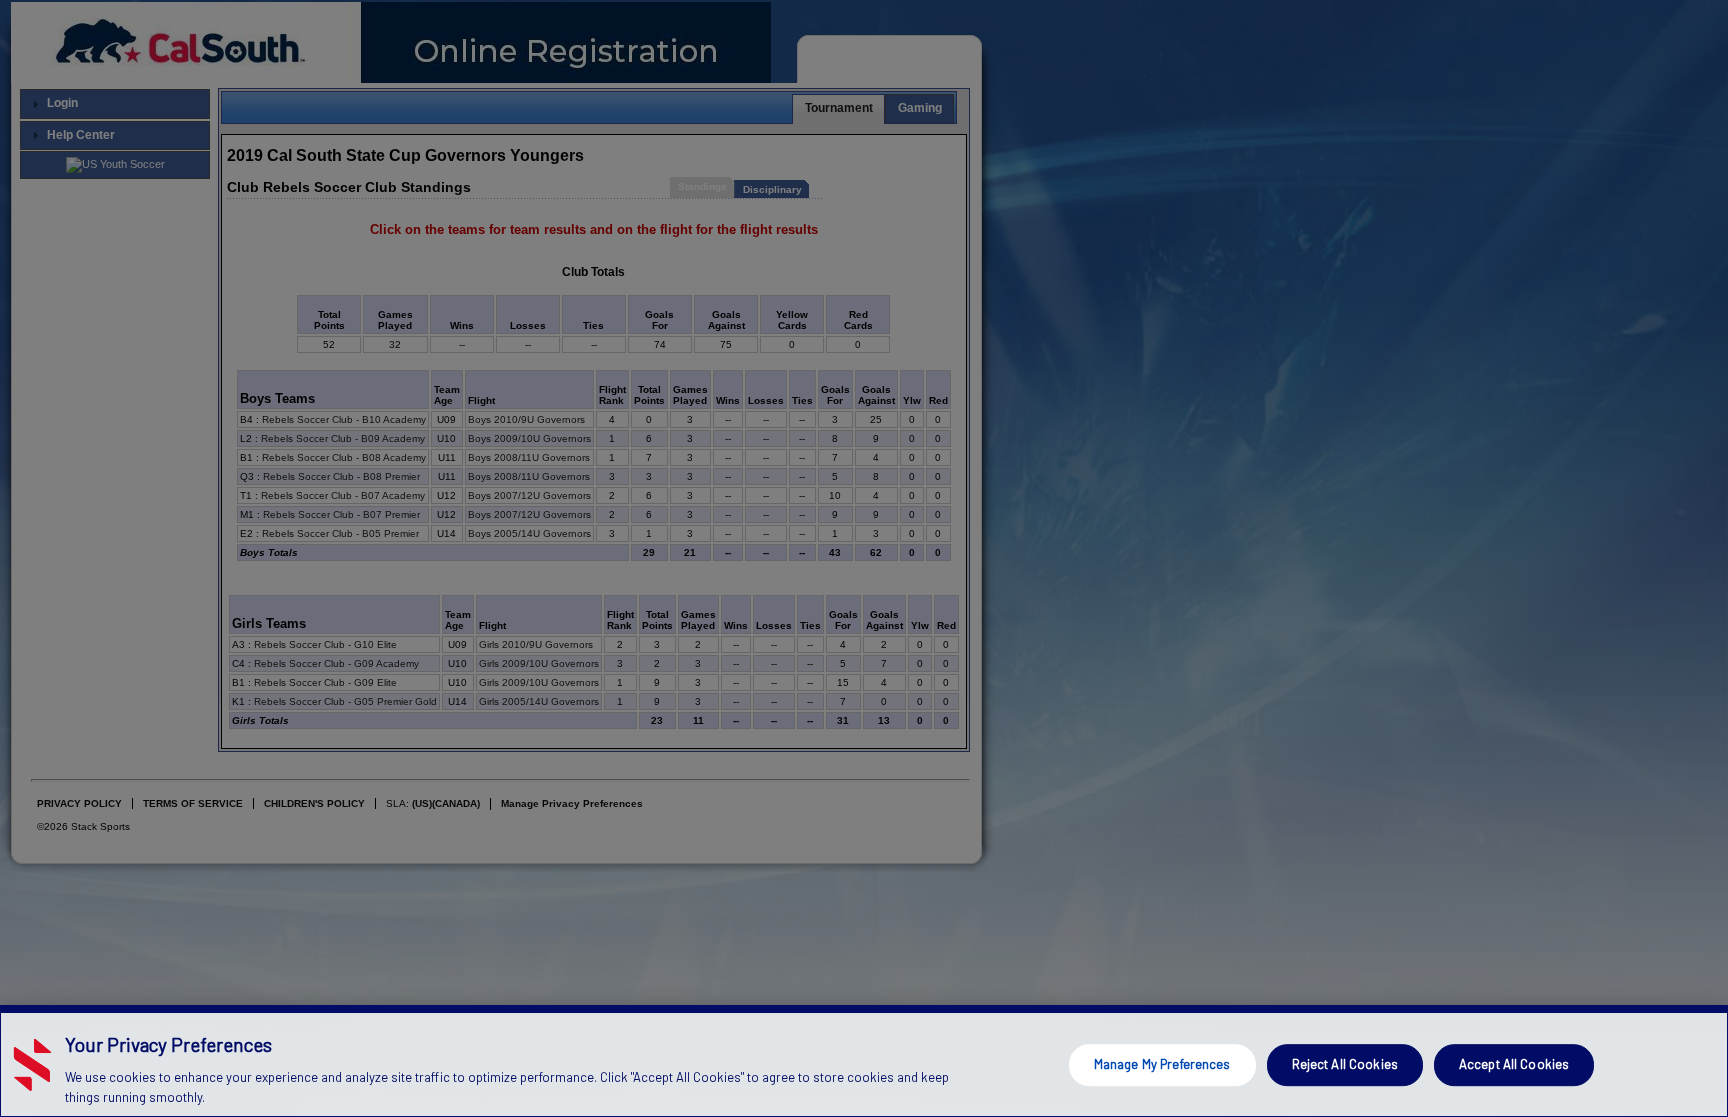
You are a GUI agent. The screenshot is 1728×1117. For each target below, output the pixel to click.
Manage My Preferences (1162, 1064)
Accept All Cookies (1514, 1064)
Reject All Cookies (1345, 1064)
